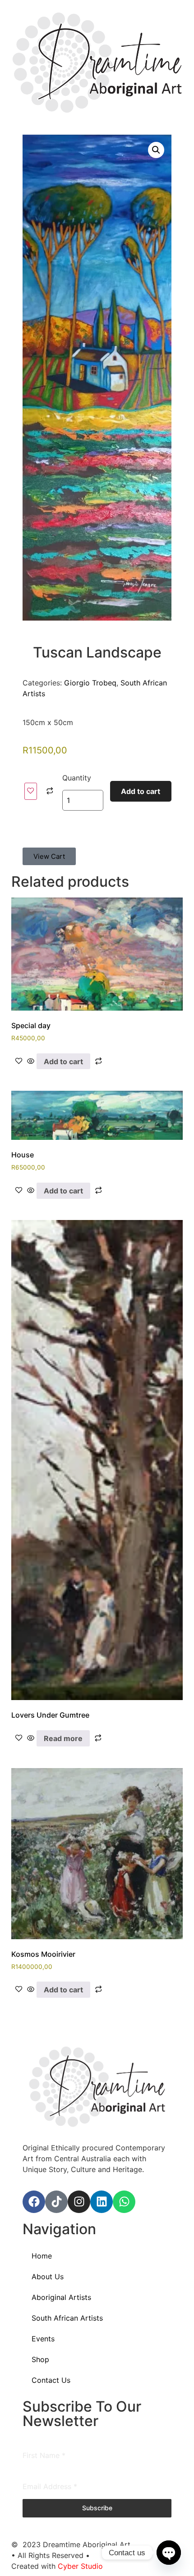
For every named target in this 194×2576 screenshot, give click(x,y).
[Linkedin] (102, 2202)
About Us (48, 2277)
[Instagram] (79, 2202)
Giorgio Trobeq (90, 683)
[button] (156, 150)
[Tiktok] (56, 2202)
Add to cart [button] (63, 1061)
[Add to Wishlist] (31, 791)
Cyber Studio (80, 2566)
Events (43, 2339)
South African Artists (67, 2318)
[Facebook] (34, 2202)
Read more (63, 1738)
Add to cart (141, 791)
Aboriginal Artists (61, 2297)
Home (42, 2256)
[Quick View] (31, 1061)
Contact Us (51, 2380)
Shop (40, 2359)
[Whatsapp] (124, 2202)
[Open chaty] (169, 2553)
